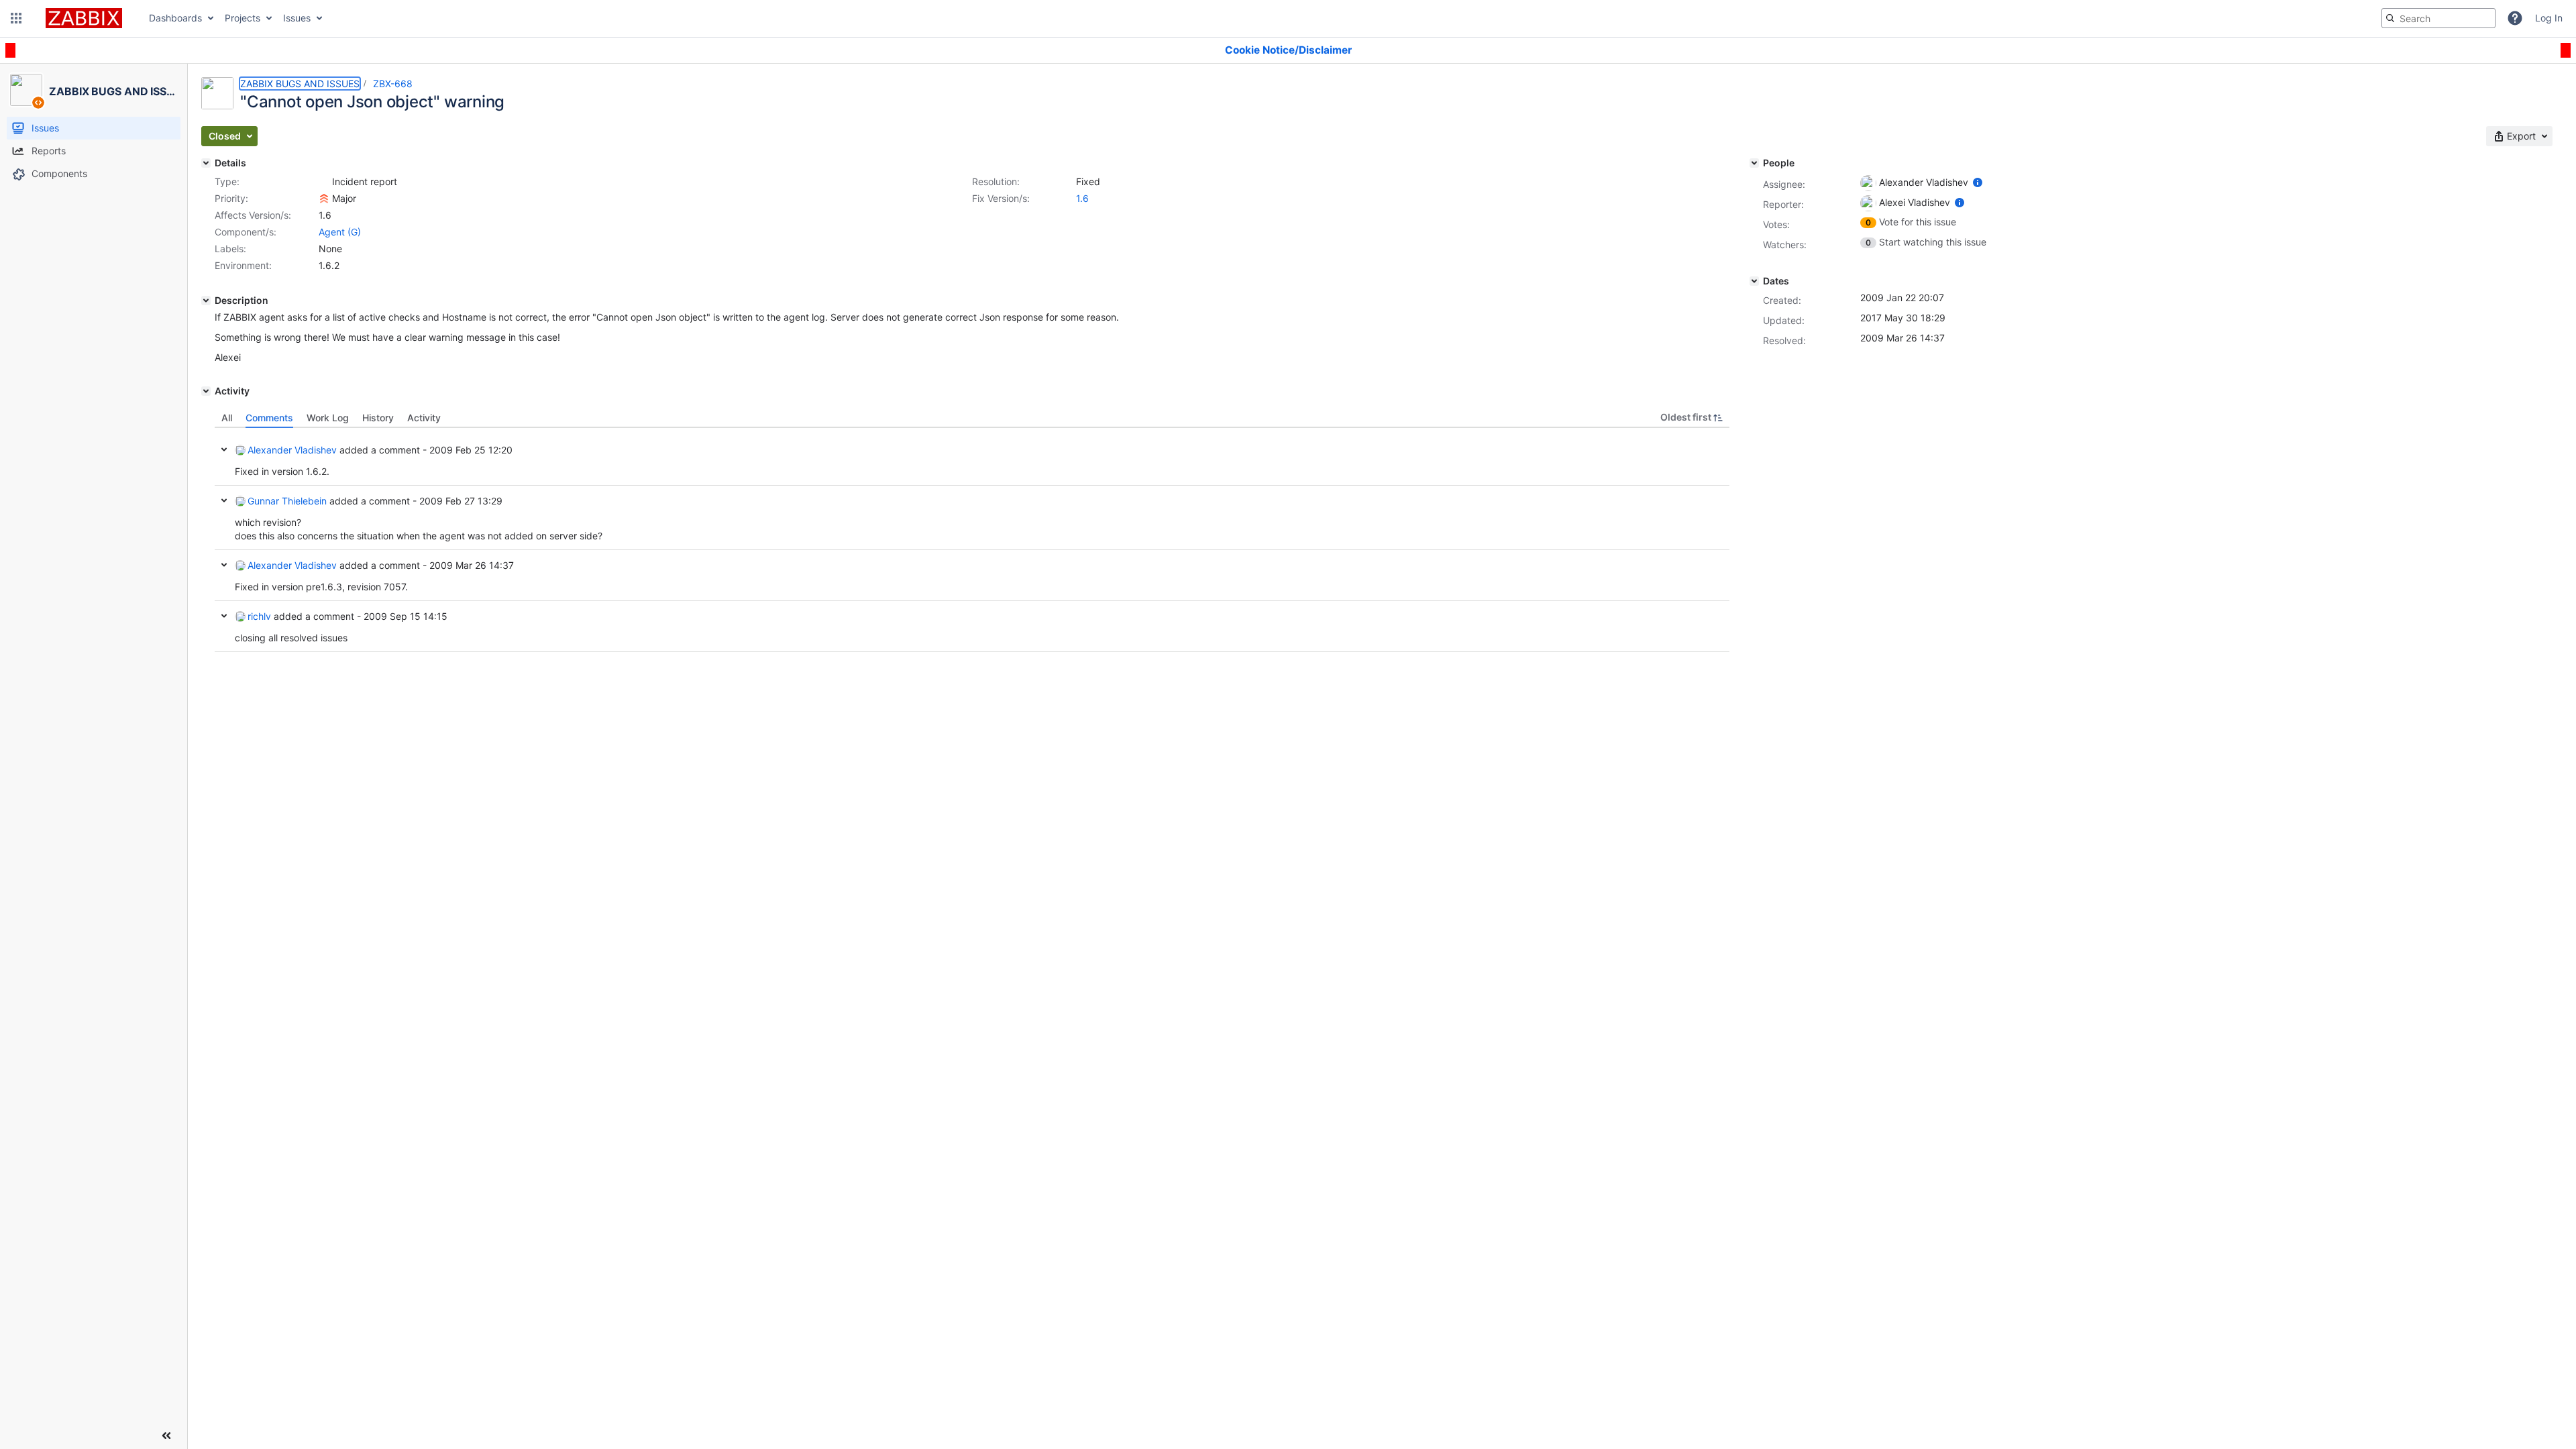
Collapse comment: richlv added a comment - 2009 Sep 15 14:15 (224, 616)
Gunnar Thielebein (287, 501)
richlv (259, 616)
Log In (2549, 18)
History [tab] (378, 418)
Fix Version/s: (1001, 198)
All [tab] (227, 418)
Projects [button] (243, 18)
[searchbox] (2438, 18)
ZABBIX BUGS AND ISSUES (300, 84)
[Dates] (1754, 281)
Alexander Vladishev (292, 450)
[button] (16, 18)
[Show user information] (1978, 182)
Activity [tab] (424, 418)
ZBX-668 (393, 84)
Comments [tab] (269, 418)
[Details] (206, 163)
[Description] (206, 301)
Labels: (230, 249)
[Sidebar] (166, 1436)
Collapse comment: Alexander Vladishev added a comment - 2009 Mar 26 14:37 (224, 565)
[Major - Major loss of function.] (324, 199)
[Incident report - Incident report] (324, 182)
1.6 (1082, 198)
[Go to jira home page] (84, 18)
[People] (1754, 163)
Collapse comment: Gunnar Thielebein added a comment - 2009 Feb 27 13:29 (224, 500)
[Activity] (206, 391)
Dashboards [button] (175, 18)
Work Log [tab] (328, 418)
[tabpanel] (972, 540)
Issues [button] (297, 18)
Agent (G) (340, 232)
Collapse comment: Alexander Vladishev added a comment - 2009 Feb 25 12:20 (224, 449)
